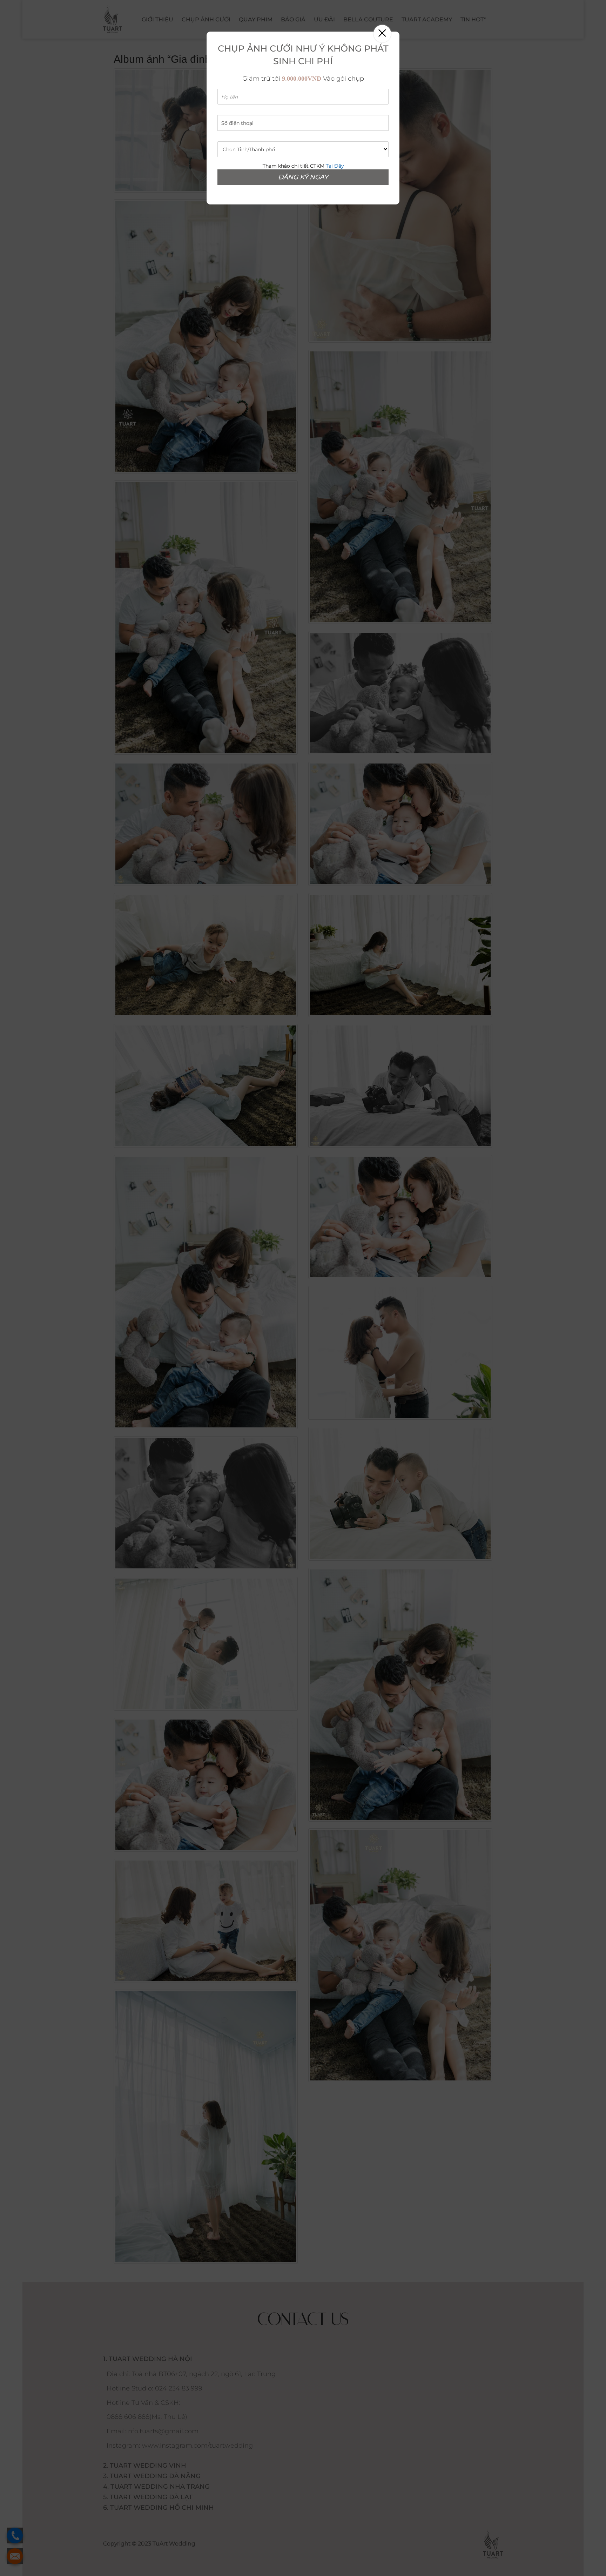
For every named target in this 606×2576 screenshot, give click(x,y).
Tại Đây (335, 166)
